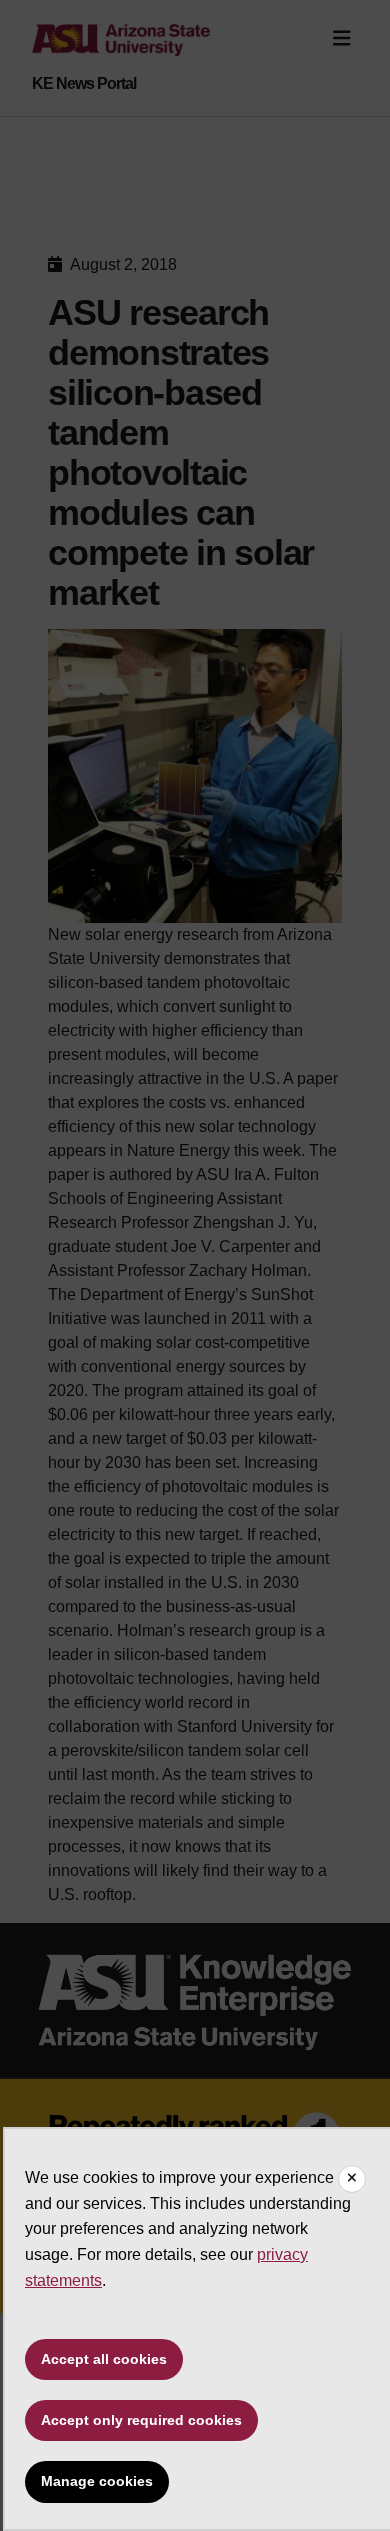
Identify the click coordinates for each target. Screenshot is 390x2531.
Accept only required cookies (141, 2420)
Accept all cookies (104, 2359)
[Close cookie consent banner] (352, 2179)
